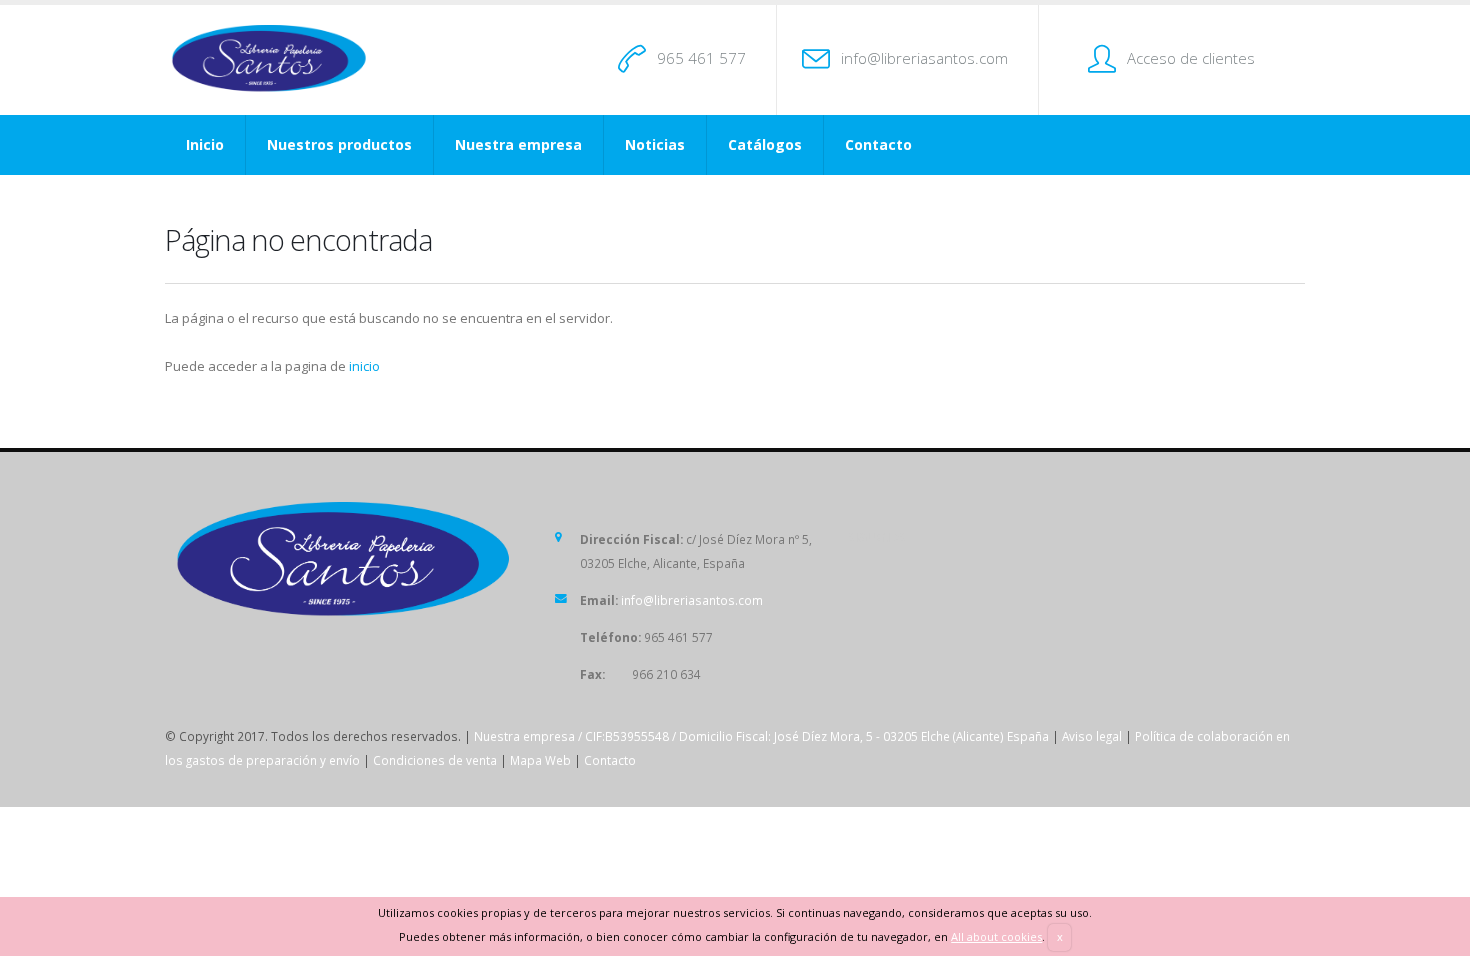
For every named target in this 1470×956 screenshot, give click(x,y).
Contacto (878, 144)
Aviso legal (1092, 736)
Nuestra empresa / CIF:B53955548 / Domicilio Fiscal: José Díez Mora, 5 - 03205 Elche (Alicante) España (761, 736)
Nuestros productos (339, 144)
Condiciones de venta (435, 760)
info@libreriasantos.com (924, 58)
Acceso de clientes (1191, 58)
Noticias (655, 144)
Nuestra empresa (518, 144)
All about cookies (996, 936)
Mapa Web (540, 760)
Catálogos (765, 144)
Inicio (205, 144)
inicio (364, 366)
